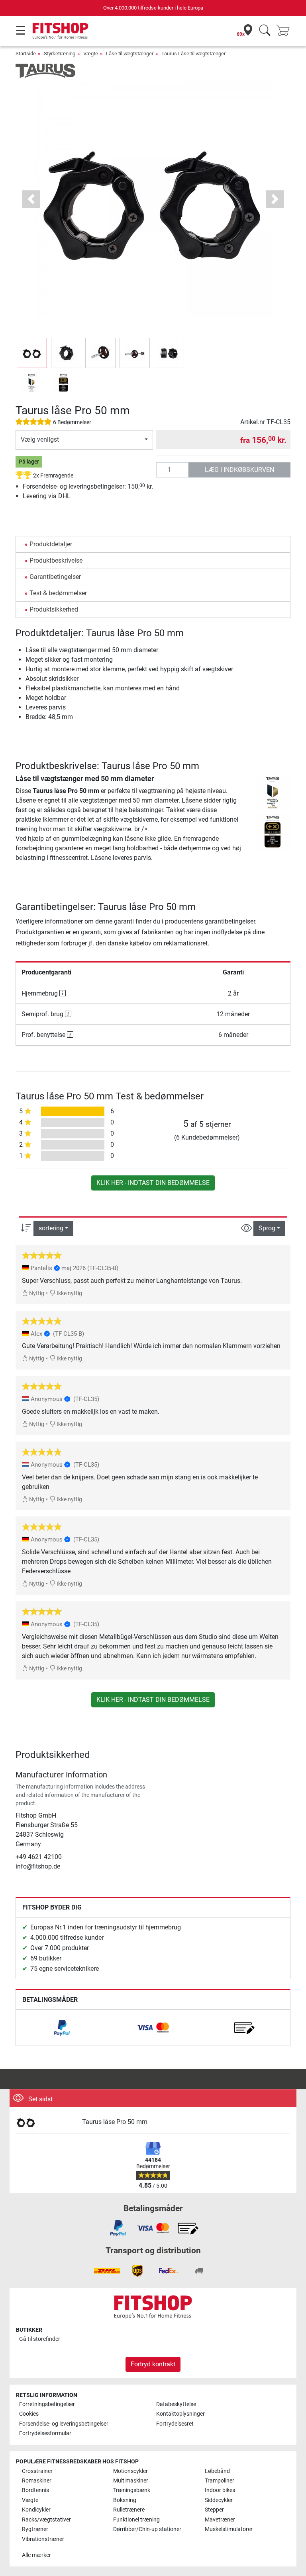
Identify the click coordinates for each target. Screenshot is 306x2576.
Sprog (267, 1228)
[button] (32, 353)
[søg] (265, 31)
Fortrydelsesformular (45, 2433)
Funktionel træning (136, 2520)
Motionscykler (130, 2471)
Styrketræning (60, 54)
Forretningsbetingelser (47, 2404)
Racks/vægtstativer (46, 2520)
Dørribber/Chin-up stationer (147, 2529)
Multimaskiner (131, 2481)
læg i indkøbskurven (239, 470)
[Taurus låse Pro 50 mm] (46, 2122)
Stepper (214, 2510)
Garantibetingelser (55, 577)
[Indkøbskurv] (285, 31)
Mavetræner (220, 2520)
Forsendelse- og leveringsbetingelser (64, 2424)
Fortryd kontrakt (153, 2364)
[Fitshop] (60, 30)
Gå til (40, 2339)
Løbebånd (217, 2471)
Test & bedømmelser (58, 593)
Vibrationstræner (43, 2539)
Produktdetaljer (51, 544)
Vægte (91, 54)
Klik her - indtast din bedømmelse (153, 1183)
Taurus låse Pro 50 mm (115, 2122)
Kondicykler (36, 2510)
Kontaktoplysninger (180, 2414)
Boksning (125, 2500)
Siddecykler (219, 2500)
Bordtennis (35, 2490)
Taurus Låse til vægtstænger (193, 54)
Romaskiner (37, 2481)
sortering (51, 1228)
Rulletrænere (129, 2510)
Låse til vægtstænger (130, 54)
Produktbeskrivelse (56, 560)
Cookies (29, 2414)
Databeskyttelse (176, 2404)
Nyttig (36, 1293)
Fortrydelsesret (175, 2424)
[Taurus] (45, 70)
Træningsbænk (132, 2490)
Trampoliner (220, 2481)
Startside (26, 54)
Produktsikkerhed (54, 609)
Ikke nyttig (69, 1293)
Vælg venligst (40, 439)
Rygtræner (35, 2529)
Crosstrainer (37, 2471)
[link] (62, 2028)
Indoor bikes (220, 2490)
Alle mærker (36, 2555)
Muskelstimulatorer (229, 2529)
